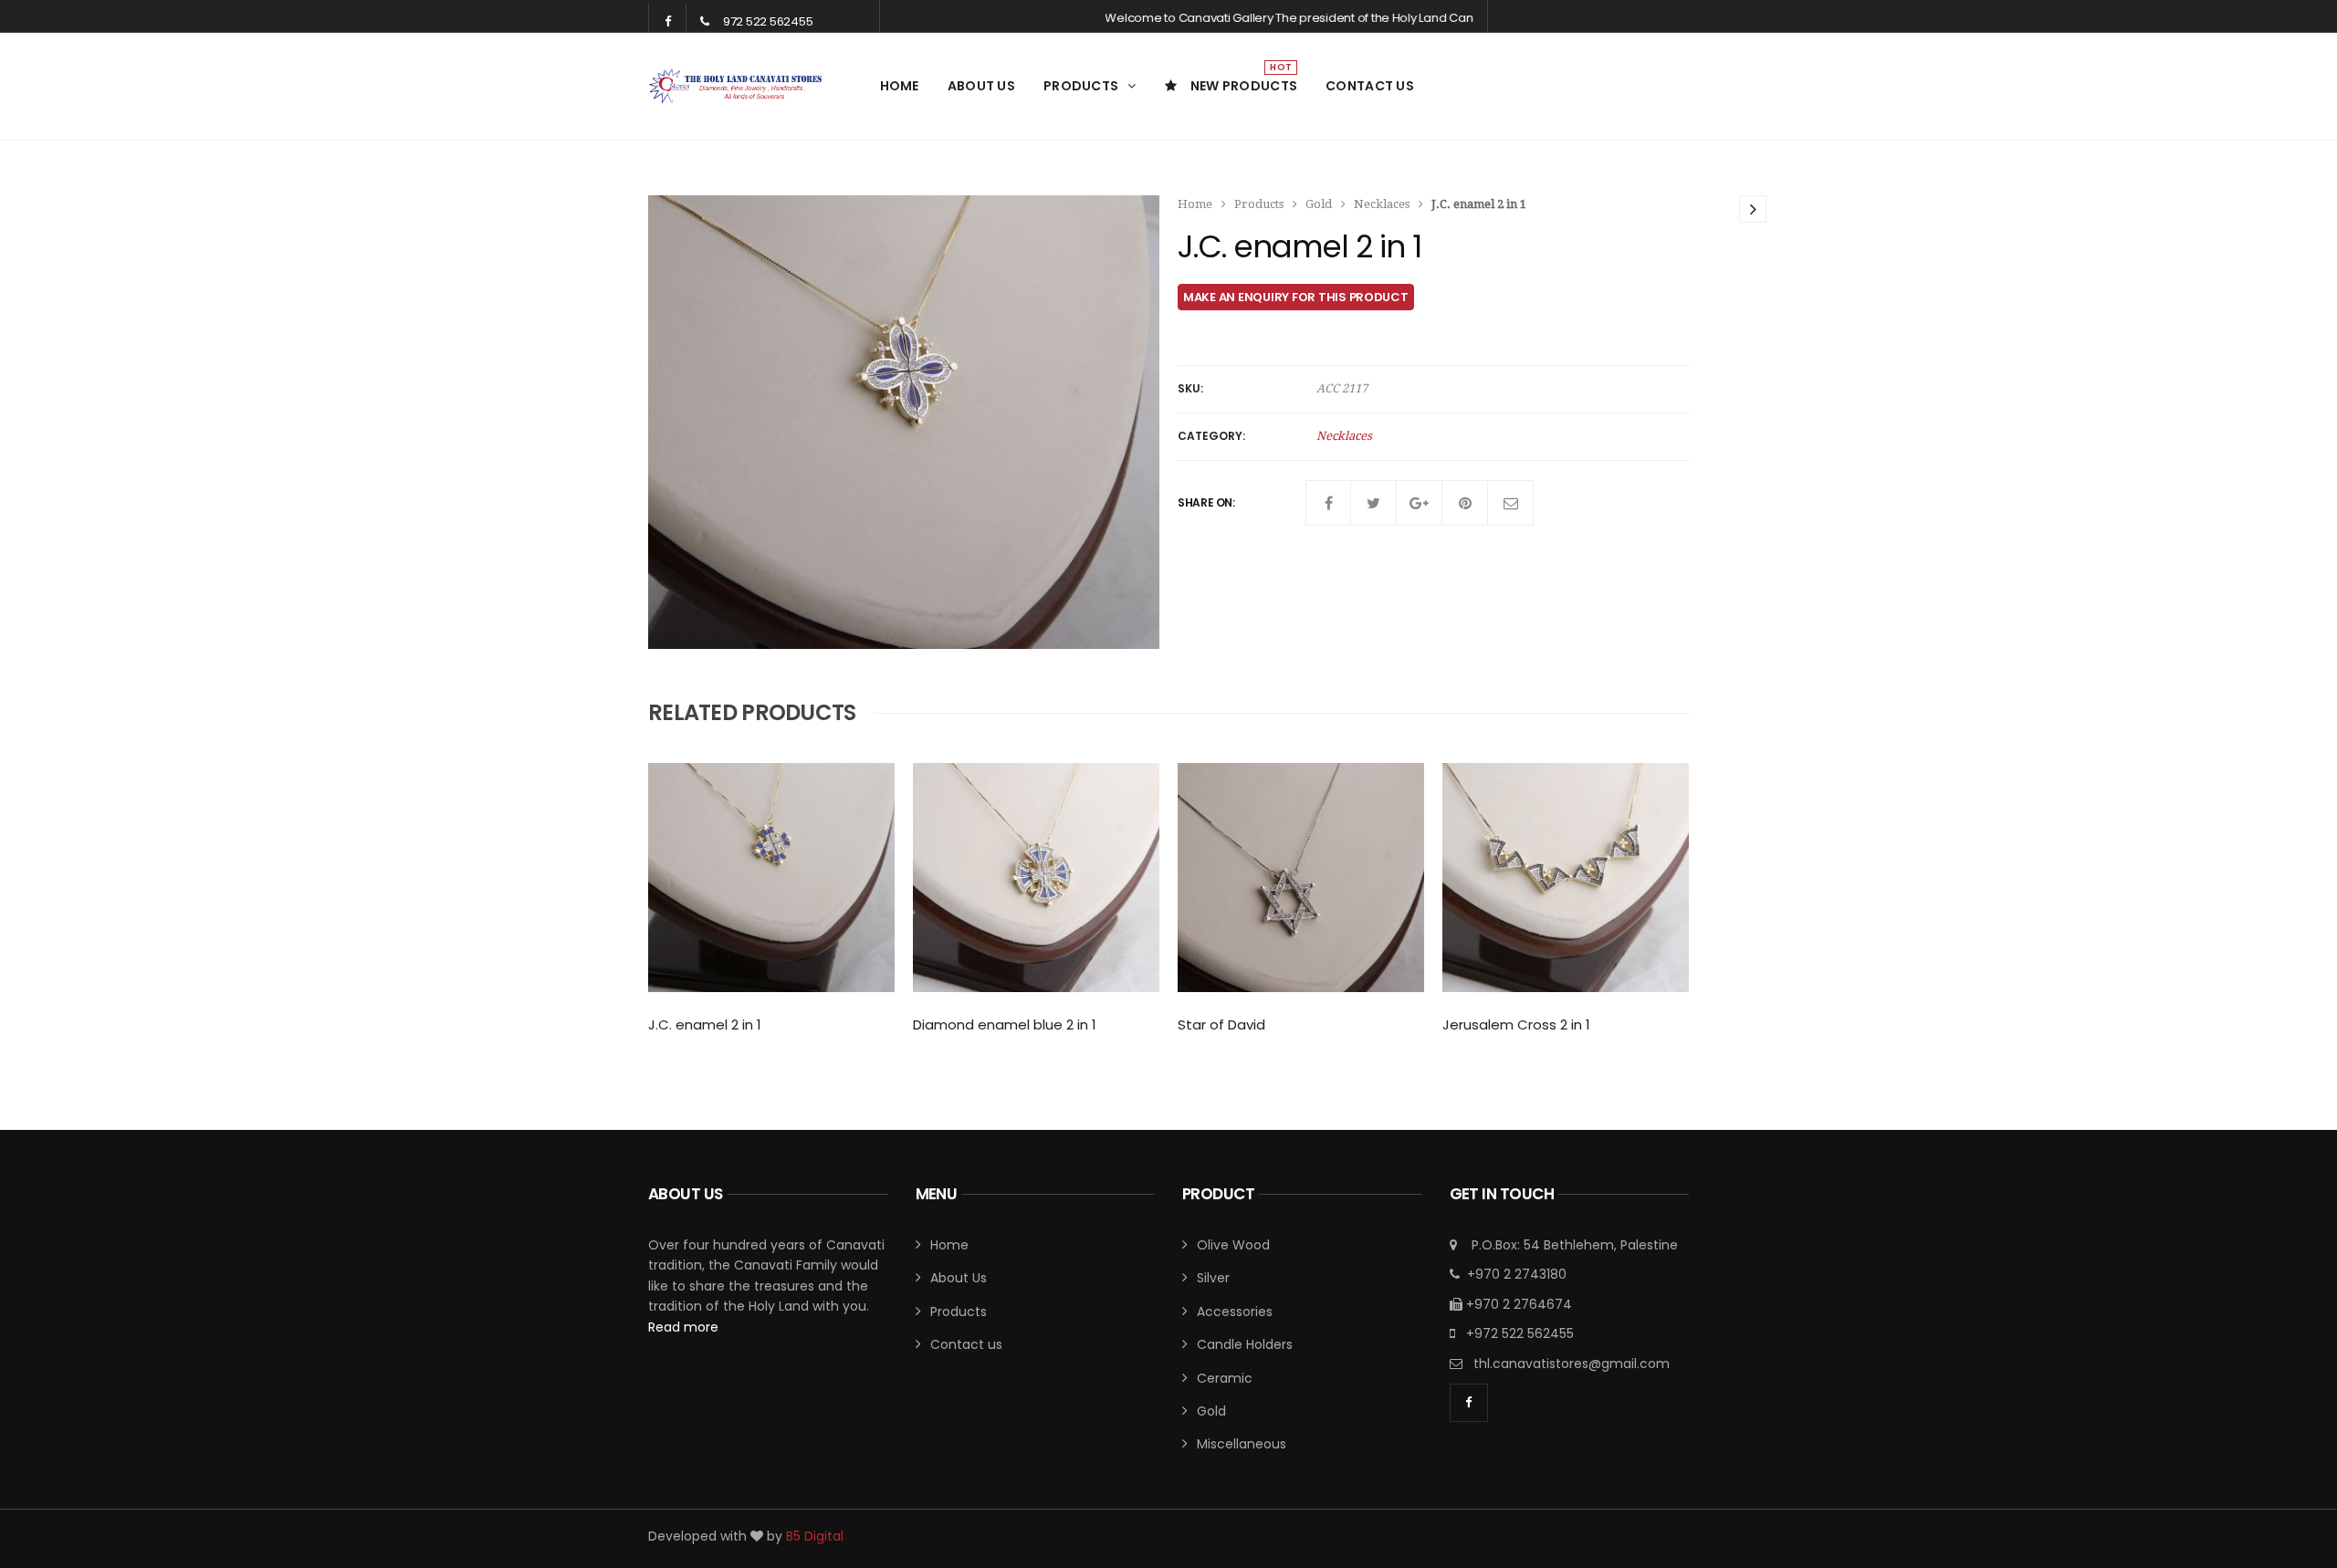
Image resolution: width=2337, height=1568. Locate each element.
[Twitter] (1374, 503)
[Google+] (1420, 503)
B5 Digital (815, 1536)
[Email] (1511, 503)
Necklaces (1382, 204)
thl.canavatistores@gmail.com (1572, 1364)
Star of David (1221, 1024)
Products (1081, 86)
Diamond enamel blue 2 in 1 (1005, 1024)
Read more (683, 1327)
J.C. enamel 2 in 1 (705, 1024)
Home (900, 86)
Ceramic (1225, 1378)
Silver (1213, 1278)
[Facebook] (1328, 503)
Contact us (1370, 86)
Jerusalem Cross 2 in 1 (1516, 1024)
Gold (1319, 204)
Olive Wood (1233, 1245)
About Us (981, 86)
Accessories (1235, 1312)
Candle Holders (1245, 1344)
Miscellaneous (1242, 1444)
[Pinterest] (1465, 503)
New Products (1244, 78)
